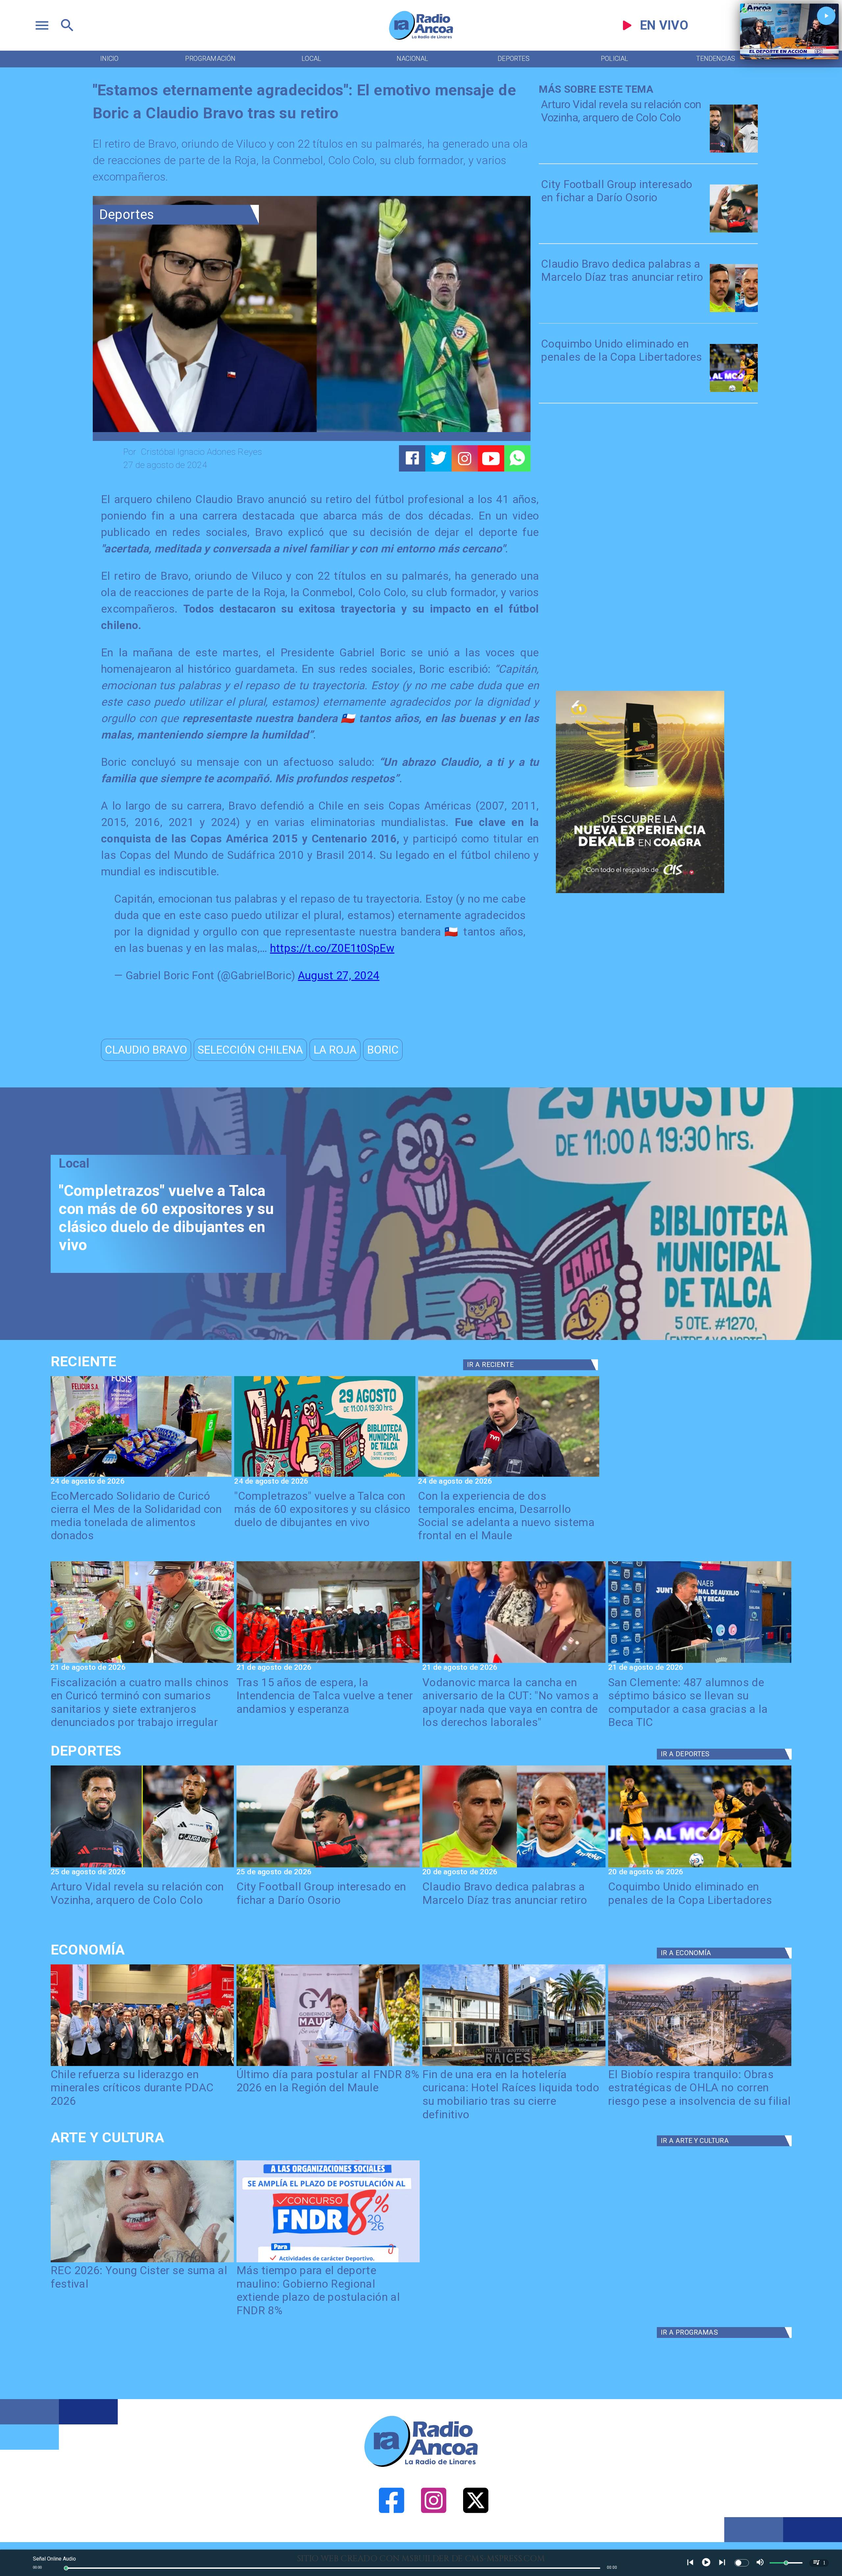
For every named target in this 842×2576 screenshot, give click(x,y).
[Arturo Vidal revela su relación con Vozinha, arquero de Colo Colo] (734, 152)
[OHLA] (700, 2065)
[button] (146, 1050)
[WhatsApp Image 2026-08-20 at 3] (514, 1662)
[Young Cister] (142, 2262)
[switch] (742, 2563)
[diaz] (734, 311)
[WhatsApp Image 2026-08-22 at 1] (325, 1476)
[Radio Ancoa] (421, 39)
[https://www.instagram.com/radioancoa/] (465, 459)
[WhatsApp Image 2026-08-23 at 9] (141, 1476)
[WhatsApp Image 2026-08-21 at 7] (142, 1662)
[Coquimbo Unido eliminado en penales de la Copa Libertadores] (734, 391)
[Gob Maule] (328, 2065)
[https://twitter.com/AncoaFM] (476, 2539)
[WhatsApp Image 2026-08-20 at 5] (700, 1662)
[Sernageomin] (142, 2065)
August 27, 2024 (339, 975)
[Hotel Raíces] (514, 2065)
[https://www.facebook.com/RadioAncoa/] (392, 2539)
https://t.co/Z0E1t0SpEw (332, 948)
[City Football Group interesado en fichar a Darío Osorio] (734, 232)
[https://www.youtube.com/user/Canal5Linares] (491, 459)
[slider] (66, 2568)
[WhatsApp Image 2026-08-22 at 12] (509, 1476)
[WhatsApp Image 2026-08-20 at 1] (328, 1662)
